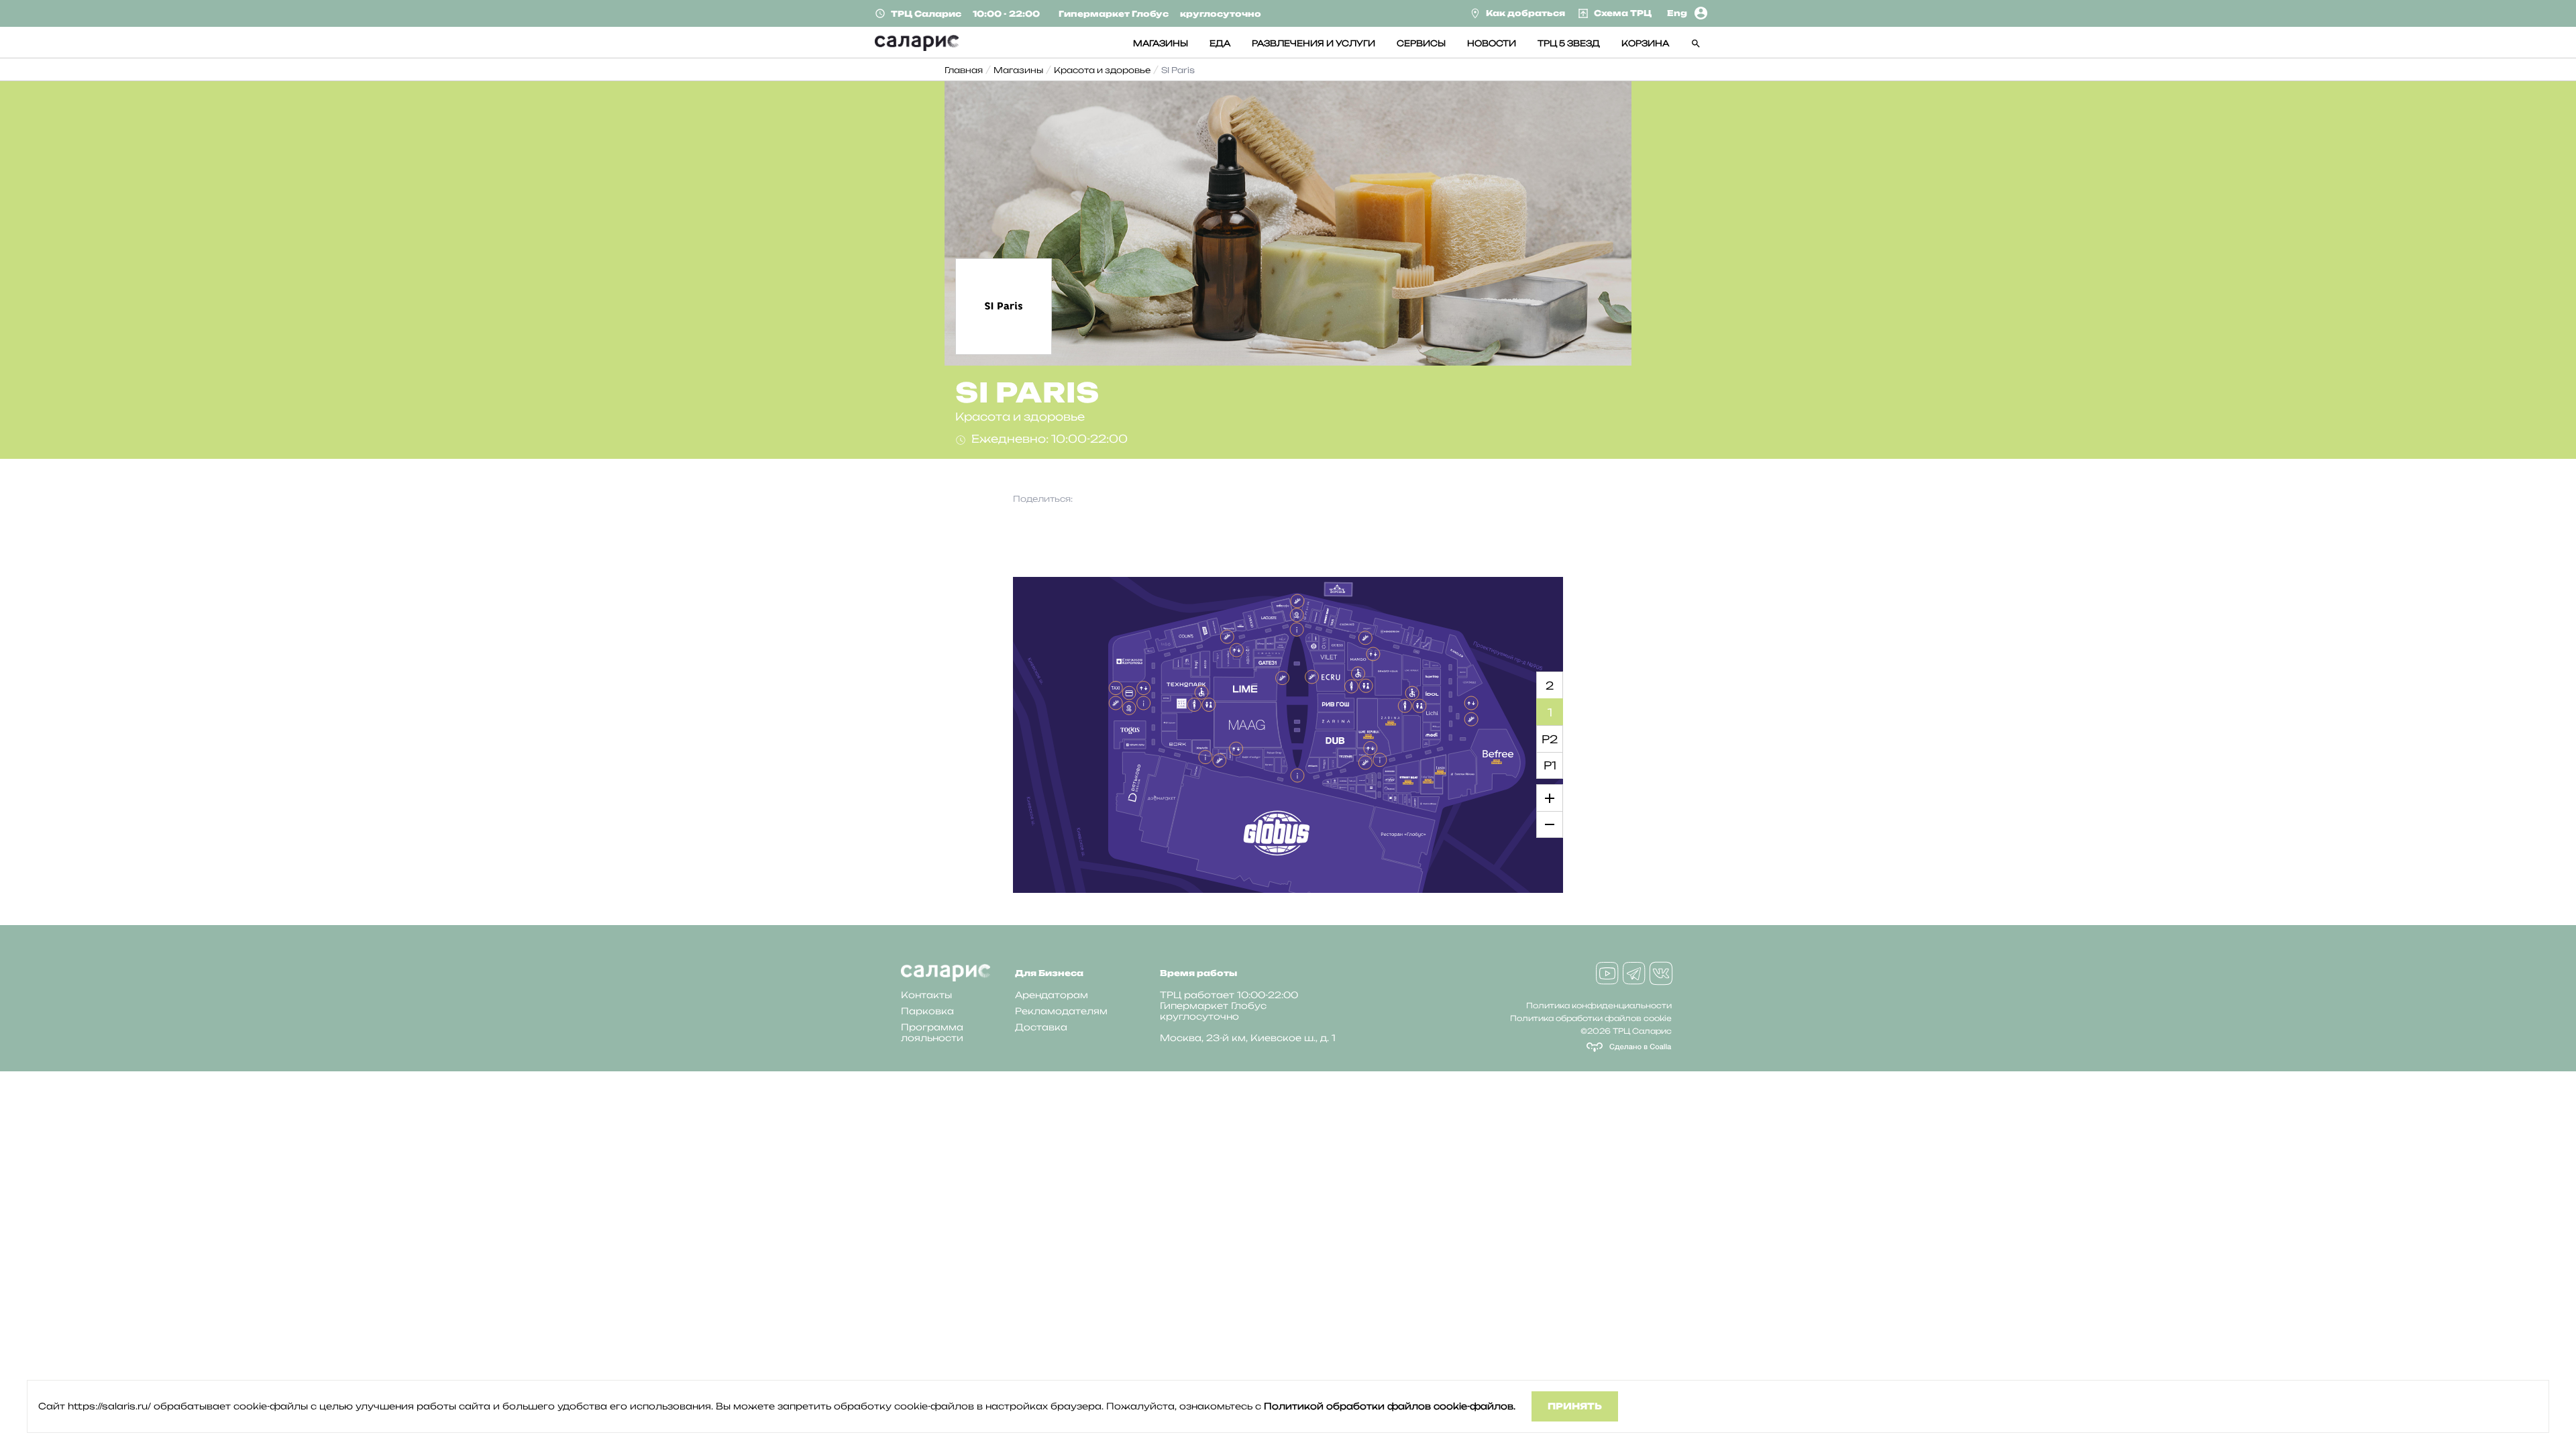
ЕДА (1220, 43)
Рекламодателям (1061, 1011)
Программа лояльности (932, 1032)
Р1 (1550, 765)
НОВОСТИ (1492, 43)
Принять (1575, 1406)
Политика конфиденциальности (1599, 1006)
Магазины (1018, 70)
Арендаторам (1052, 995)
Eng (1677, 13)
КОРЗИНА (1645, 43)
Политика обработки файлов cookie (1591, 1018)
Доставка (1041, 1027)
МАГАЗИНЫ (1161, 43)
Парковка (927, 1011)
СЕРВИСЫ (1421, 43)
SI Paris (1178, 70)
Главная (964, 70)
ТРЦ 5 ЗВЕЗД (1569, 43)
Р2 (1550, 739)
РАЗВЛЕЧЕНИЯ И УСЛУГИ (1313, 43)
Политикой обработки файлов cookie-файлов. (1390, 1406)
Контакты (926, 995)
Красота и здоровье (1102, 70)
